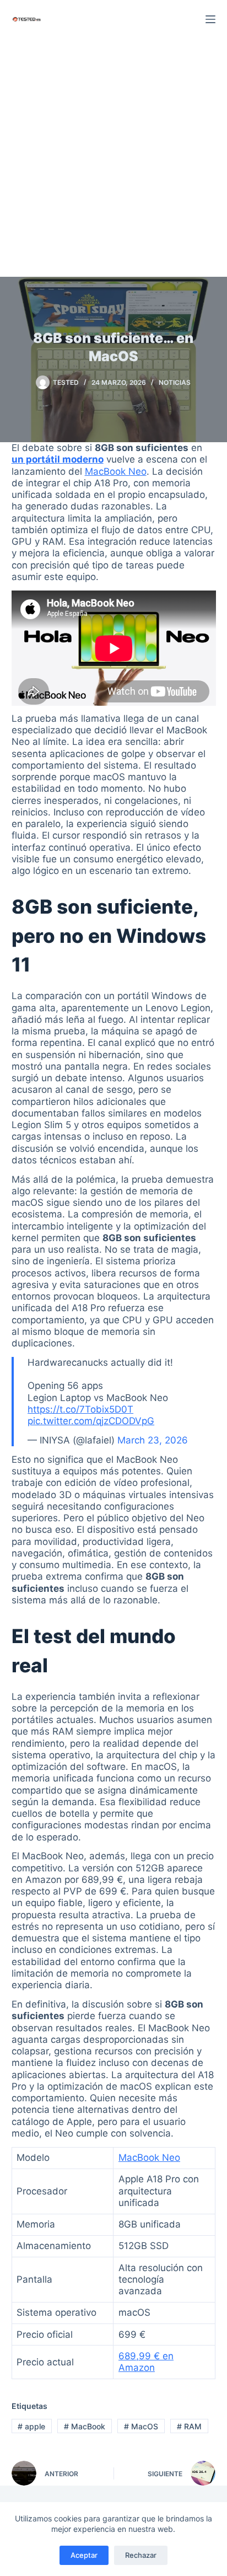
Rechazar (141, 2555)
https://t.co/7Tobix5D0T (80, 1409)
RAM (189, 2426)
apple (31, 2426)
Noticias (175, 382)
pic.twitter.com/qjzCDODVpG (91, 1421)
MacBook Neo (116, 471)
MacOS (141, 2426)
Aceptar (84, 2555)
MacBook (85, 2426)
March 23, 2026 (153, 1440)
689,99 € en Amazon (146, 2362)
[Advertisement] (113, 158)
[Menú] (210, 19)
